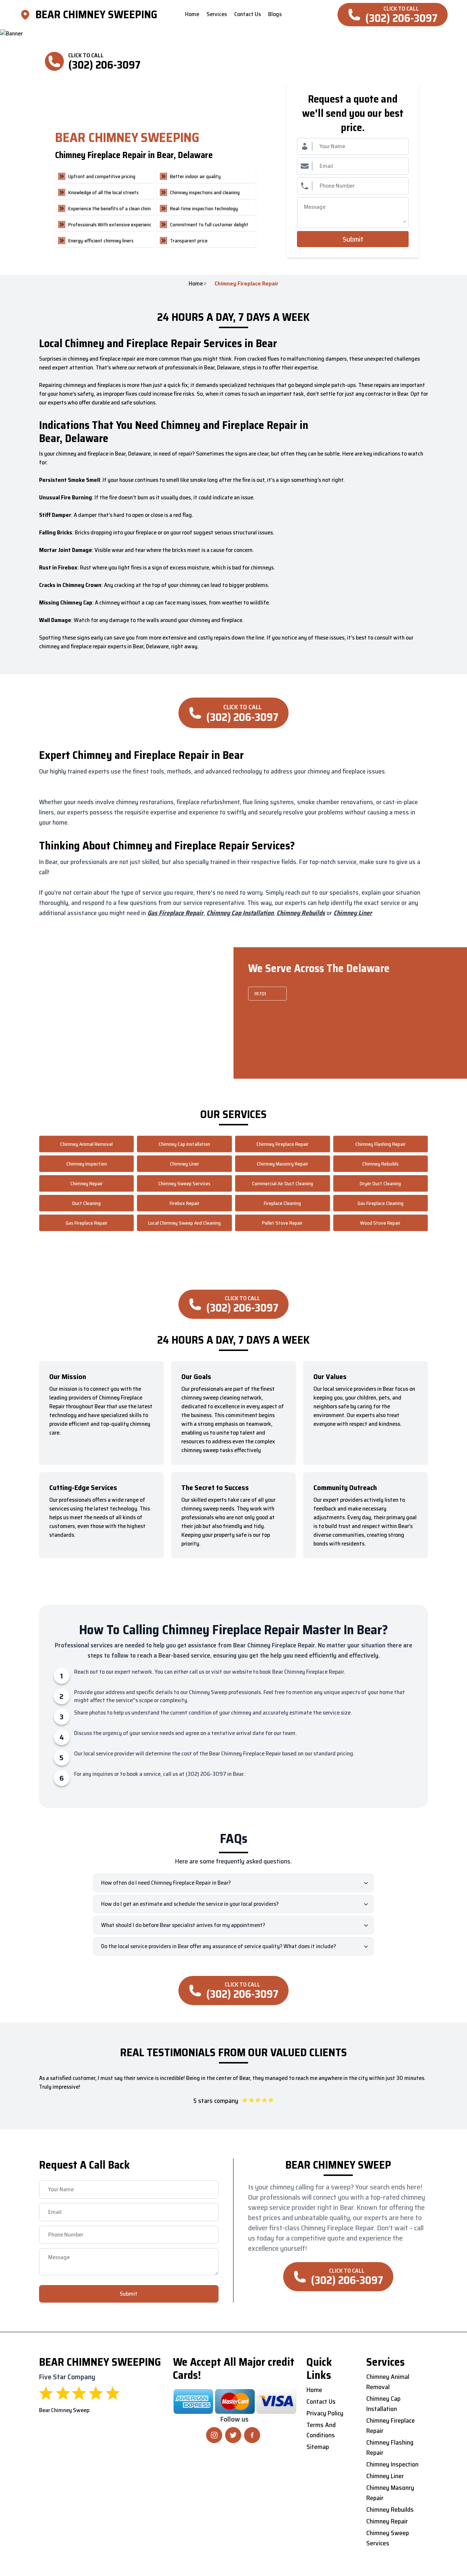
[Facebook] (252, 2435)
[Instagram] (214, 2435)
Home (196, 284)
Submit (353, 239)
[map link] (27, 15)
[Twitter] (233, 2435)
